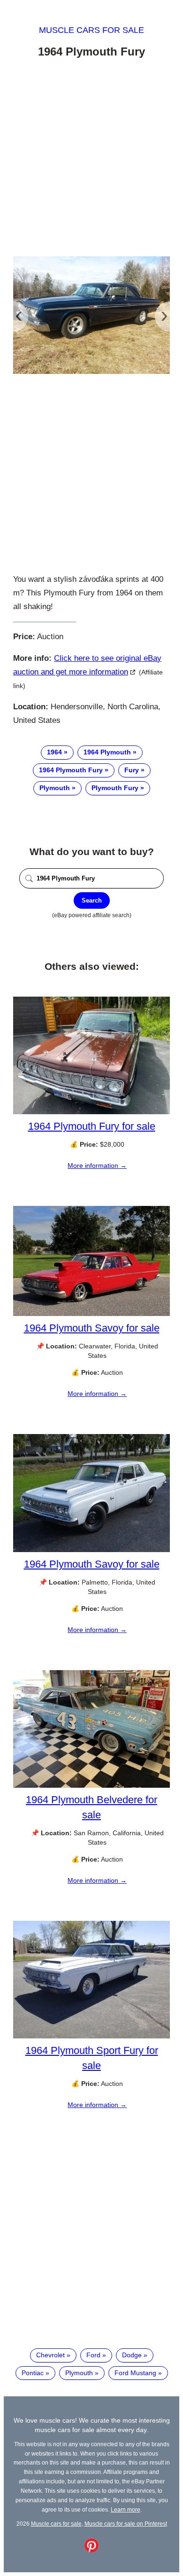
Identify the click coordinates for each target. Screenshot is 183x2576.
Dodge (132, 2355)
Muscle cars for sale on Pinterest (126, 2524)
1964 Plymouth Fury (71, 770)
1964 (54, 752)
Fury (132, 770)
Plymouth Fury (115, 788)
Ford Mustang (135, 2373)
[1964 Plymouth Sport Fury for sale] (91, 2036)
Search (92, 900)
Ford (93, 2355)
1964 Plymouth (107, 752)
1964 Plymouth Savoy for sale (92, 1328)
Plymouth (55, 788)
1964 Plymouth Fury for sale (92, 1126)
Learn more (126, 2509)
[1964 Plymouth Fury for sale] (91, 1112)
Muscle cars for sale (91, 30)
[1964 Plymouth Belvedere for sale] (91, 1785)
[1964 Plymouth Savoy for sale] (91, 1314)
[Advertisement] (91, 159)
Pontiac (33, 2373)
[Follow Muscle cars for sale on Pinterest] (91, 2550)
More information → (97, 1165)
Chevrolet (50, 2355)
